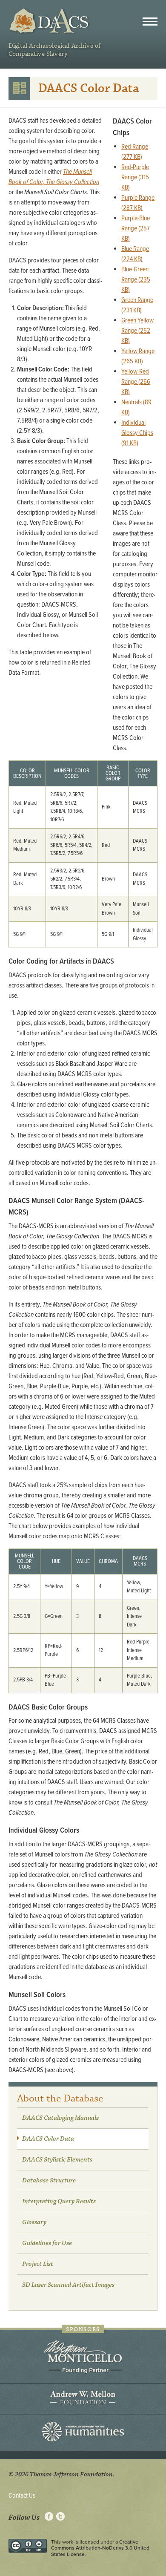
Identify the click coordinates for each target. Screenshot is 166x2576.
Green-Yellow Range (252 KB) (137, 331)
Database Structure (49, 2181)
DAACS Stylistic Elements (57, 2160)
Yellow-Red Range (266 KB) (136, 382)
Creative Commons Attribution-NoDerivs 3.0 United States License (100, 2548)
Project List (38, 2264)
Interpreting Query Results (59, 2202)
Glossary (34, 2222)
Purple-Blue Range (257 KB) (136, 229)
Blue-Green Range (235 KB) (136, 280)
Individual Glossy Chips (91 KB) (137, 433)
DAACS (50, 21)
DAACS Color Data (48, 2139)
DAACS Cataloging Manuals (60, 2118)
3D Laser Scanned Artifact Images (68, 2285)
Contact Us (22, 2496)
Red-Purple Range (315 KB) (135, 177)
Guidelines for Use (47, 2243)
